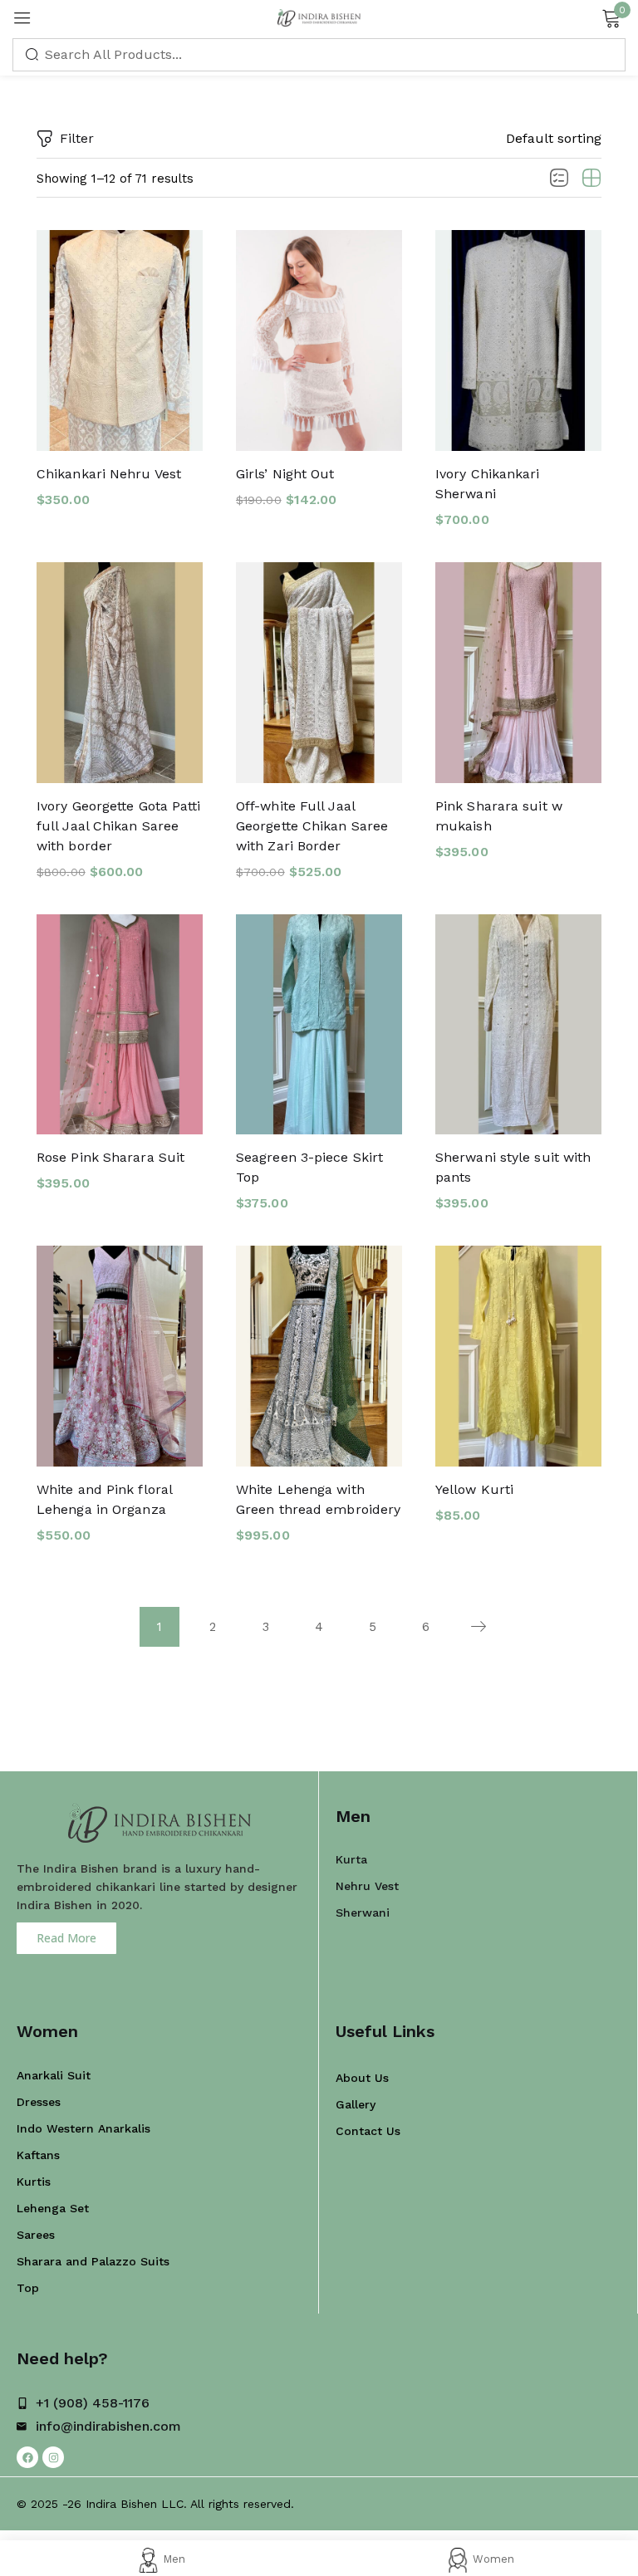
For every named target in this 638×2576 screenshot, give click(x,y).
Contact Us (368, 2131)
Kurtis (34, 2182)
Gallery (356, 2104)
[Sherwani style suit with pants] (518, 1025)
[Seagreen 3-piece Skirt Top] (319, 1025)
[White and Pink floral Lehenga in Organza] (120, 1356)
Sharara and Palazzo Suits (93, 2261)
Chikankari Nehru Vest (109, 474)
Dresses (39, 2102)
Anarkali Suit (54, 2075)
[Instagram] (53, 2457)
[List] (559, 179)
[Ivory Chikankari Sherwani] (518, 340)
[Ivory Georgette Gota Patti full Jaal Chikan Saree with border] (120, 673)
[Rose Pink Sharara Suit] (120, 1025)
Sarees (36, 2235)
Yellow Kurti (474, 1489)
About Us (362, 2078)
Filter (77, 138)
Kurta (351, 1859)
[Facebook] (27, 2457)
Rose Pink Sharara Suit (110, 1157)
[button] (554, 139)
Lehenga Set (53, 2208)
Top (28, 2288)
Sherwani (363, 1912)
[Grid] (591, 179)
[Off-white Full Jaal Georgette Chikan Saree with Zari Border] (319, 673)
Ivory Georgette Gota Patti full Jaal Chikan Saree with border (119, 826)
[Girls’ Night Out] (319, 340)
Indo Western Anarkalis (83, 2128)
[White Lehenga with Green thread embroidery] (319, 1356)
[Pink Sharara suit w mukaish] (518, 673)
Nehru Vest (367, 1886)
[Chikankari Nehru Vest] (120, 340)
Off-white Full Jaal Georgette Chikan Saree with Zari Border (312, 826)
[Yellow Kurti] (518, 1356)
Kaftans (38, 2155)
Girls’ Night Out (285, 474)
